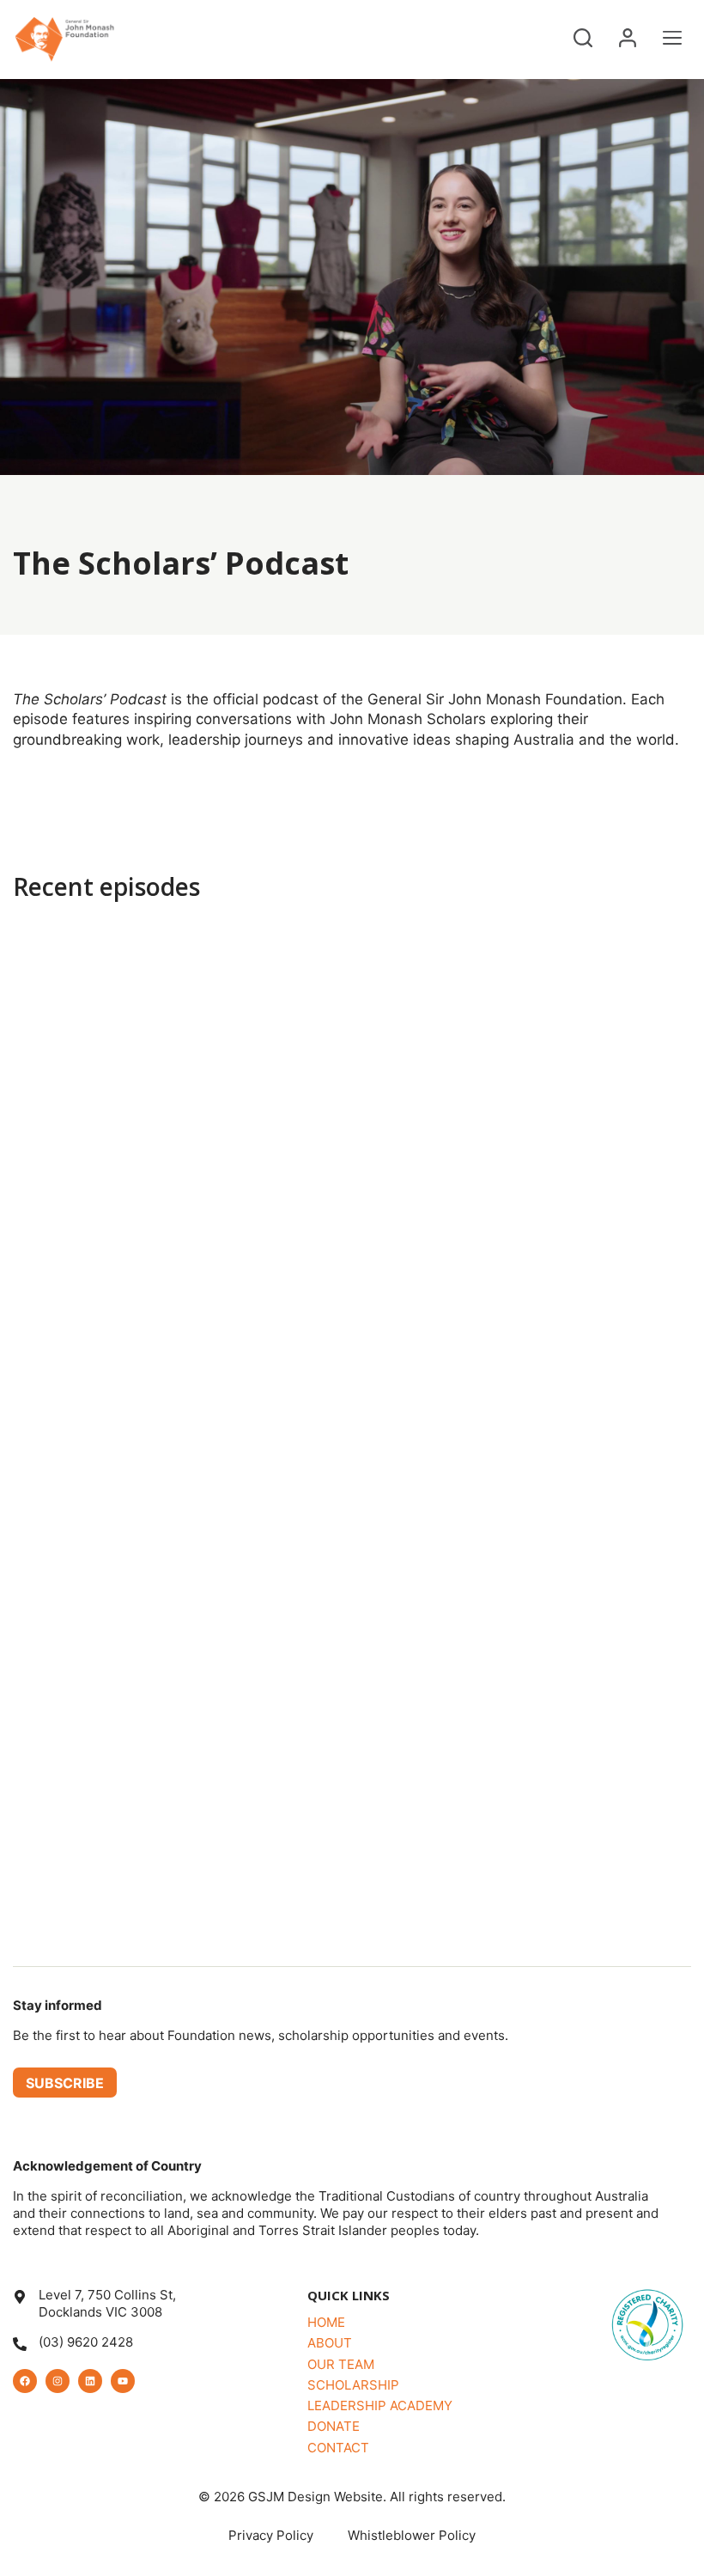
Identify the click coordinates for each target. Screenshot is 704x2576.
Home (326, 2322)
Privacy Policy (271, 2535)
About (330, 2343)
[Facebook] (25, 2381)
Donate (334, 2426)
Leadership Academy (380, 2405)
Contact (338, 2448)
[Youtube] (123, 2381)
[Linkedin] (90, 2381)
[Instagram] (58, 2381)
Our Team (341, 2364)
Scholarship (353, 2385)
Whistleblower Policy (412, 2535)
